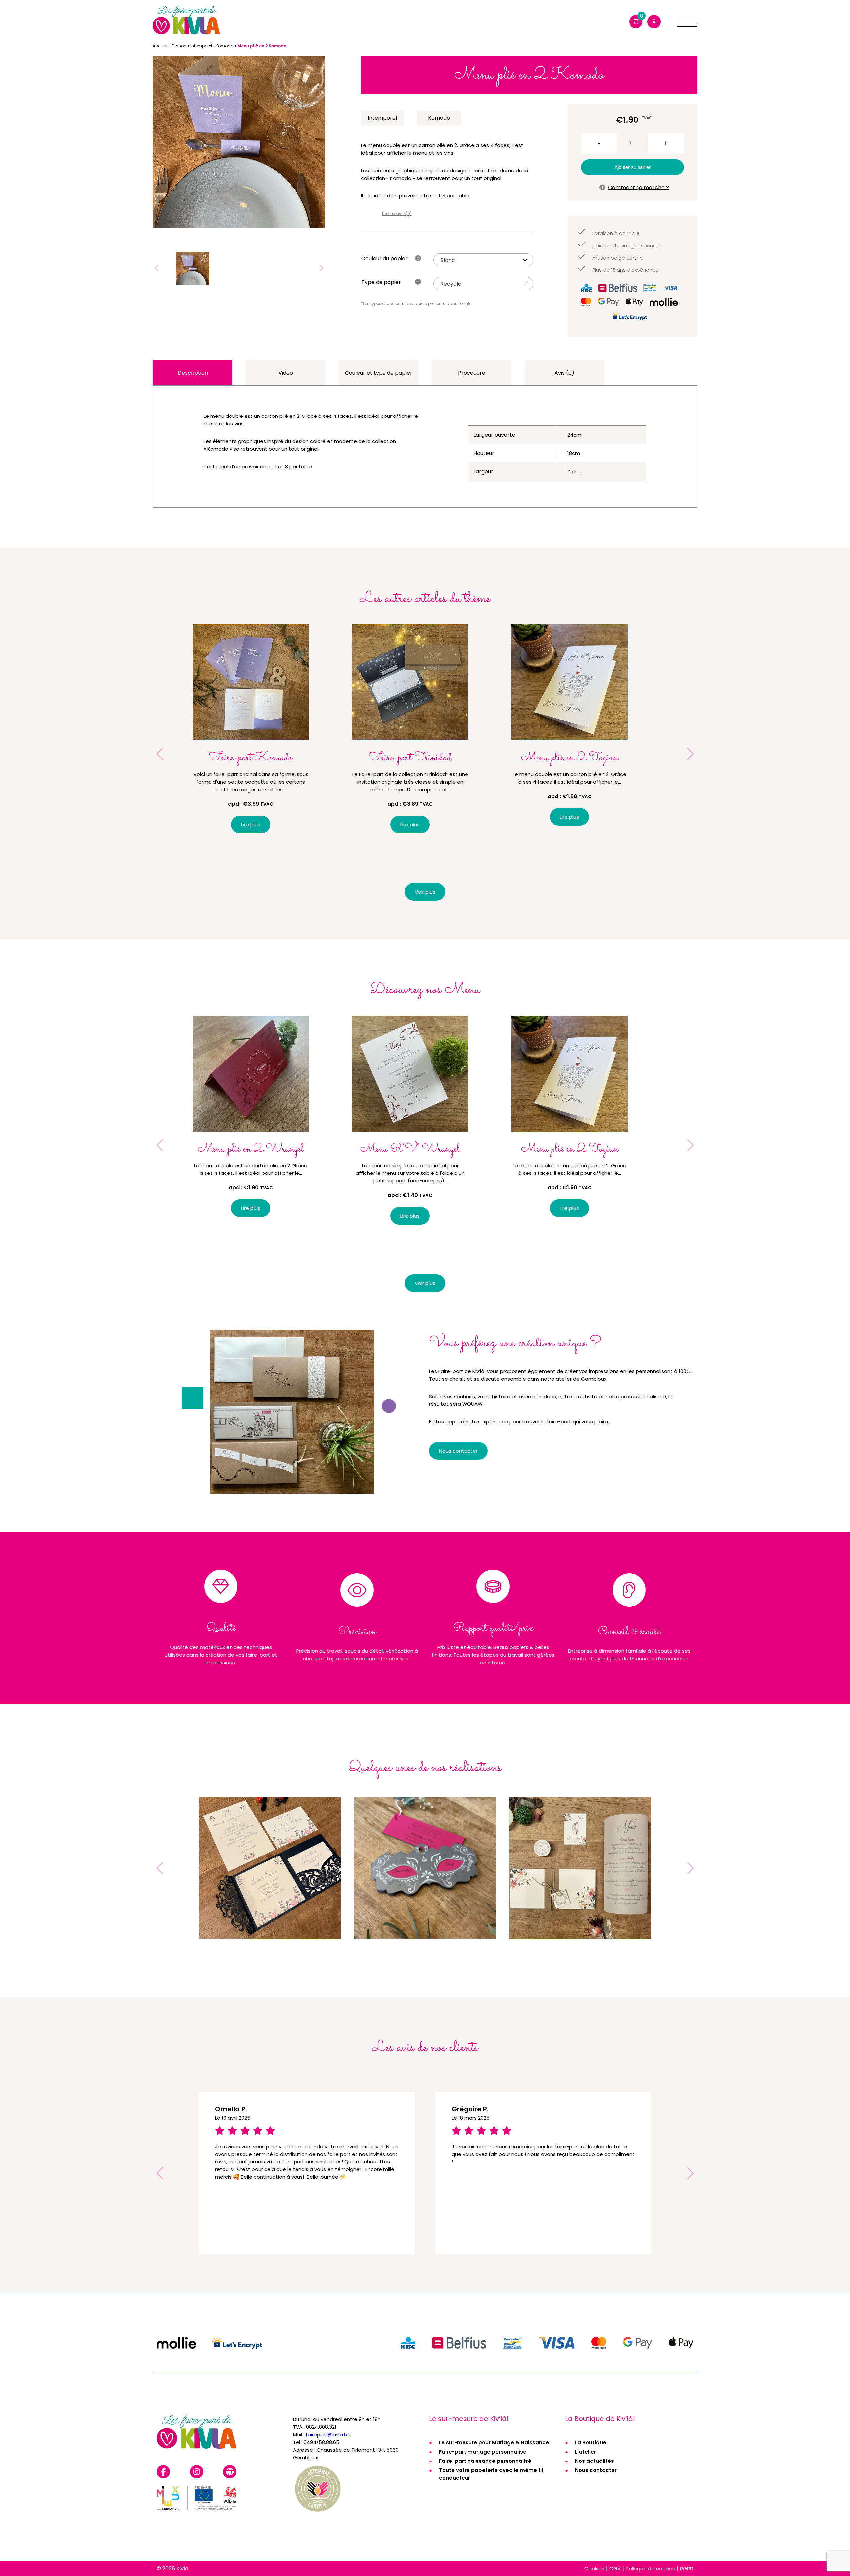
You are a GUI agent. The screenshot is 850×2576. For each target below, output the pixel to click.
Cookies (594, 2569)
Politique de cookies (650, 2569)
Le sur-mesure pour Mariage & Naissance (494, 2442)
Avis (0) (564, 373)
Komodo (225, 46)
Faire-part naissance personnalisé (485, 2461)
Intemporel (201, 46)
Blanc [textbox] (448, 260)
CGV (615, 2569)
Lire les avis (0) (397, 214)
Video (286, 373)
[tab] (193, 373)
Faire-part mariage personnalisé (483, 2452)
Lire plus (251, 825)
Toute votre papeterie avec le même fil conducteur (491, 2474)
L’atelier (586, 2452)
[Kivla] (186, 21)
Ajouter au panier (633, 167)
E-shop (179, 46)
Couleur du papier (384, 258)
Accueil (160, 46)
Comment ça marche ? (638, 187)
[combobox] (483, 260)
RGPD (687, 2569)
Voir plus (425, 892)
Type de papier (381, 282)
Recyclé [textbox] (451, 284)
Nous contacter (596, 2470)
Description (193, 373)
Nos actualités (595, 2461)
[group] (239, 142)
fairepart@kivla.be (328, 2434)
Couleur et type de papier (379, 373)
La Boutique (591, 2442)
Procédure (472, 373)
